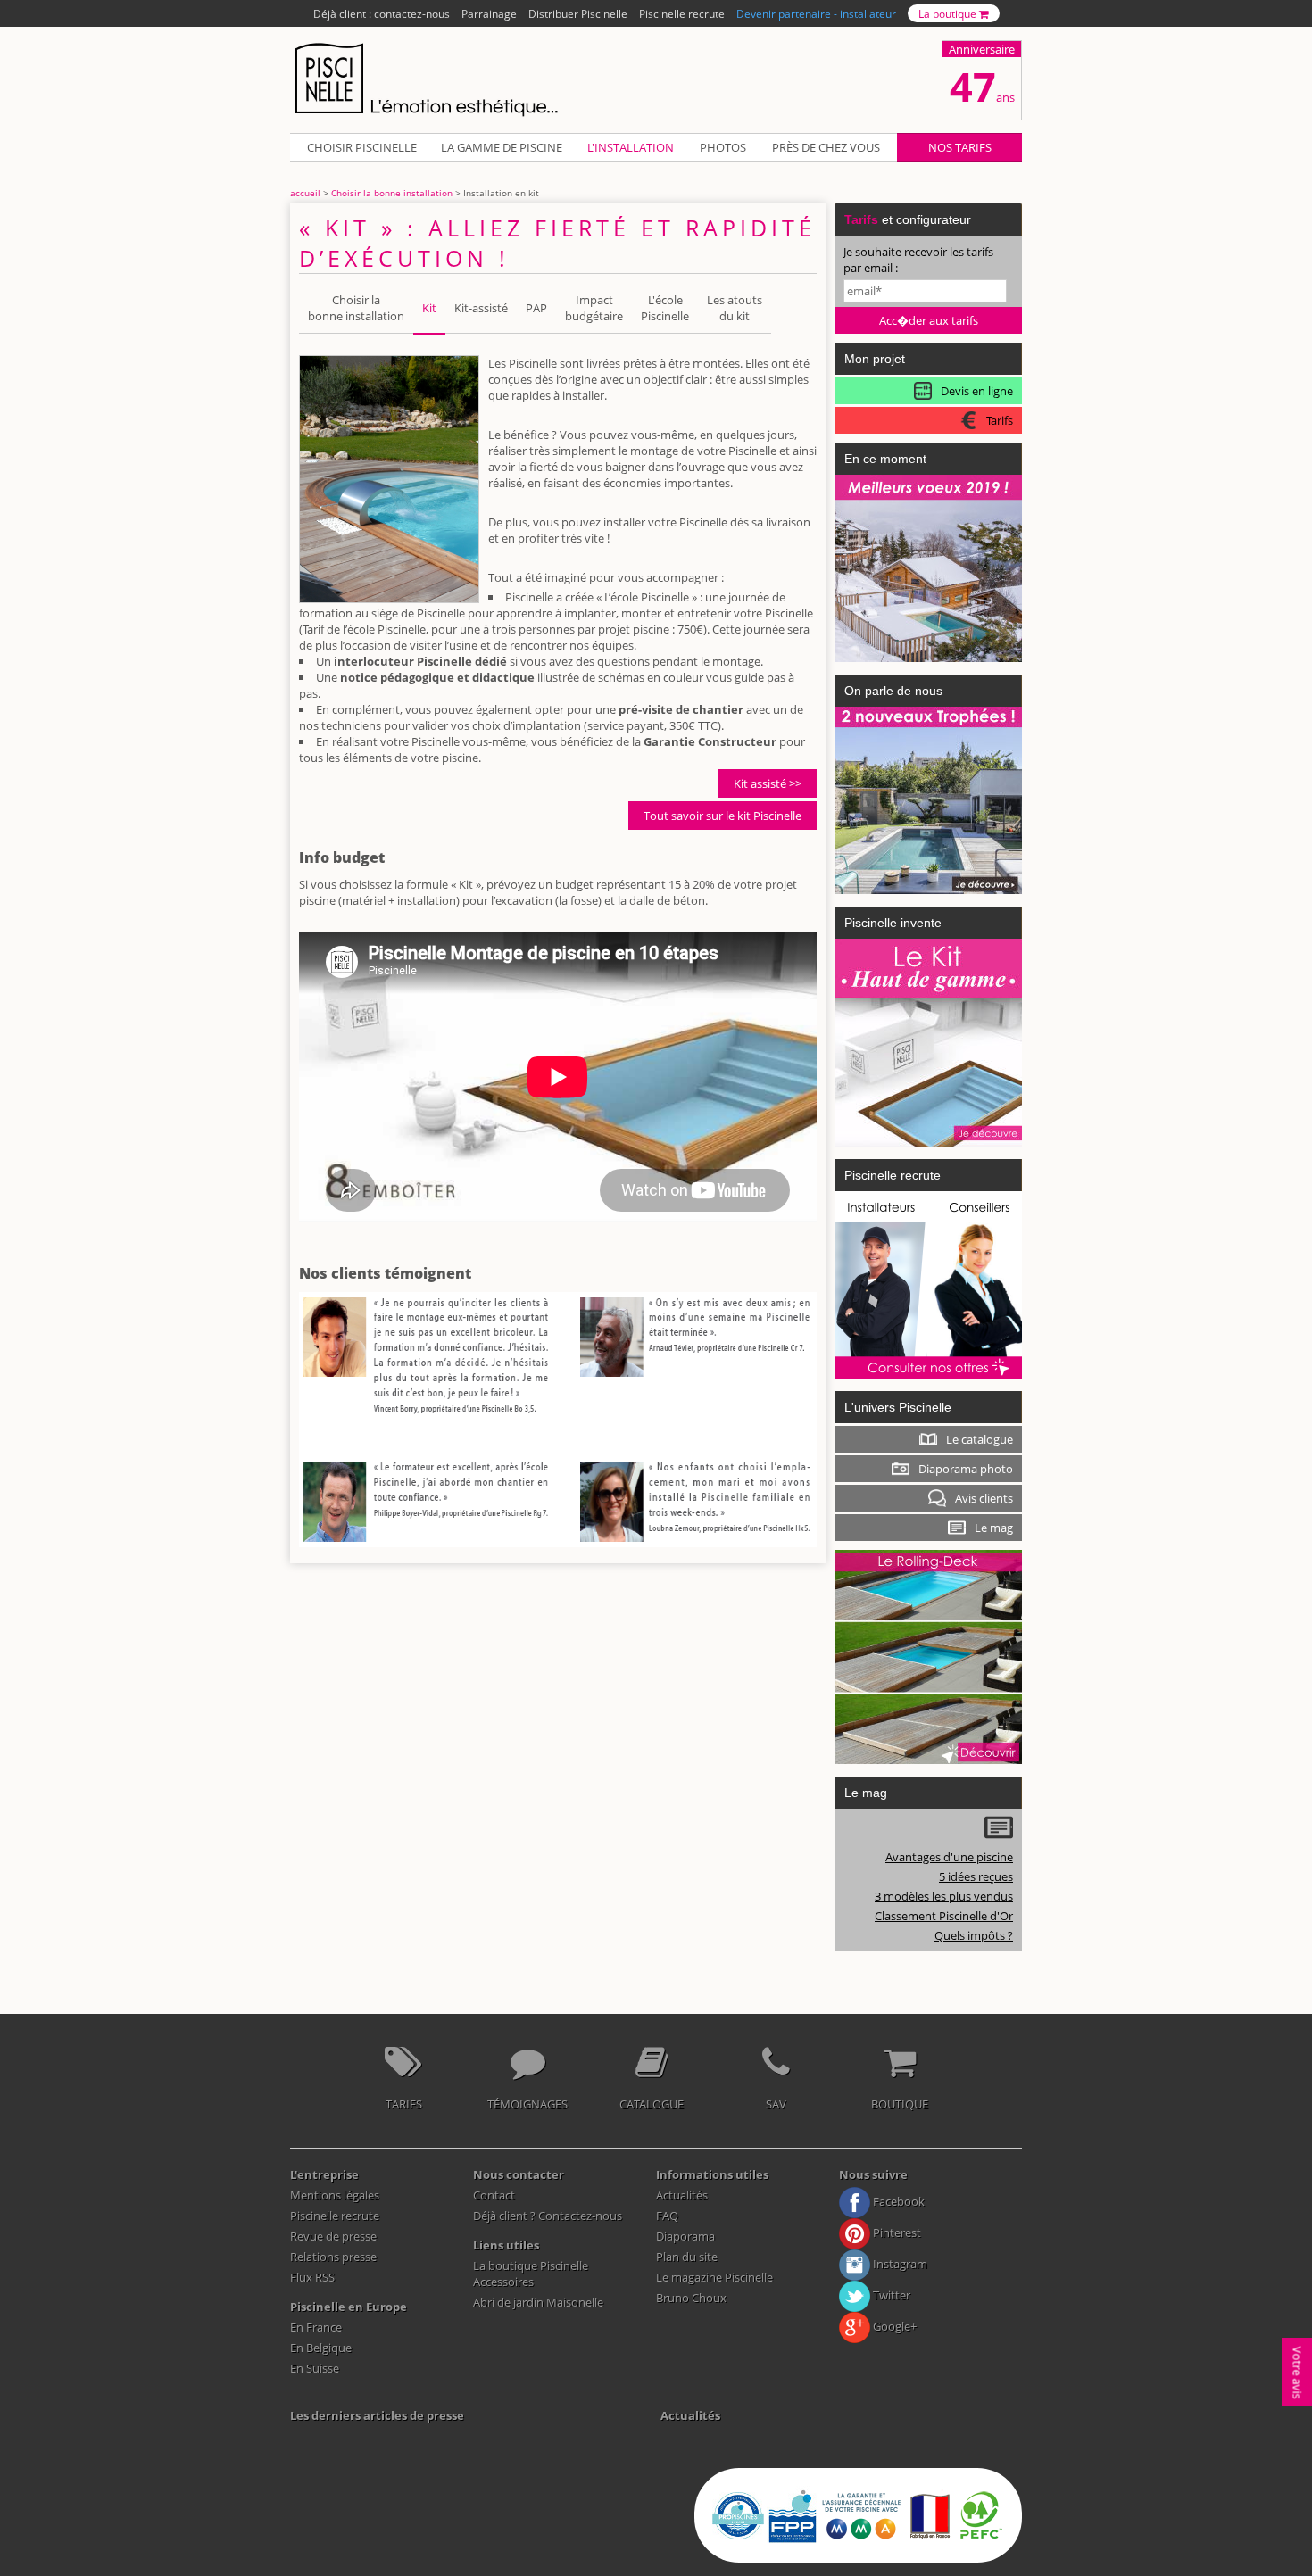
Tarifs (404, 2104)
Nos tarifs (960, 147)
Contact (494, 2195)
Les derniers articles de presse (377, 2415)
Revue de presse (333, 2236)
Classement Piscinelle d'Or (944, 1916)
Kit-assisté (481, 308)
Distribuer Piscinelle (578, 13)
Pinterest (896, 2232)
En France (316, 2327)
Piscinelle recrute (682, 13)
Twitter (890, 2295)
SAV (776, 2104)
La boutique (949, 13)
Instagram (899, 2264)
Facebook (897, 2201)
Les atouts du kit (735, 308)
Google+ (893, 2326)
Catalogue (652, 2104)
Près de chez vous (826, 147)
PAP (536, 308)
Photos (723, 147)
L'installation (631, 147)
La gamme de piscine (502, 147)
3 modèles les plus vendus (944, 1896)
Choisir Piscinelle (362, 147)
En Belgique (321, 2348)
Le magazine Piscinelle (714, 2277)
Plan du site (687, 2257)
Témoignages (527, 2104)
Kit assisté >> (768, 783)
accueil (305, 193)
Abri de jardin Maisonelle (538, 2302)
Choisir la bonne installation (392, 193)
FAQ (667, 2216)
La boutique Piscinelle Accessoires (531, 2274)
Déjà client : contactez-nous (382, 13)
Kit (429, 308)
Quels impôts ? (974, 1935)
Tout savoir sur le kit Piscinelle (722, 816)
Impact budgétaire (594, 308)
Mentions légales (335, 2195)
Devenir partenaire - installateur (816, 13)
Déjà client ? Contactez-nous (548, 2216)
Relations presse (333, 2257)
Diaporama (685, 2236)
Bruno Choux (691, 2298)
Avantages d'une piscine (949, 1857)
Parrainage (489, 13)
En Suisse (315, 2368)
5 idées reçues (976, 1876)
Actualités (682, 2195)
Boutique (900, 2104)
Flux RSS (312, 2277)
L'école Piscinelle (665, 308)
